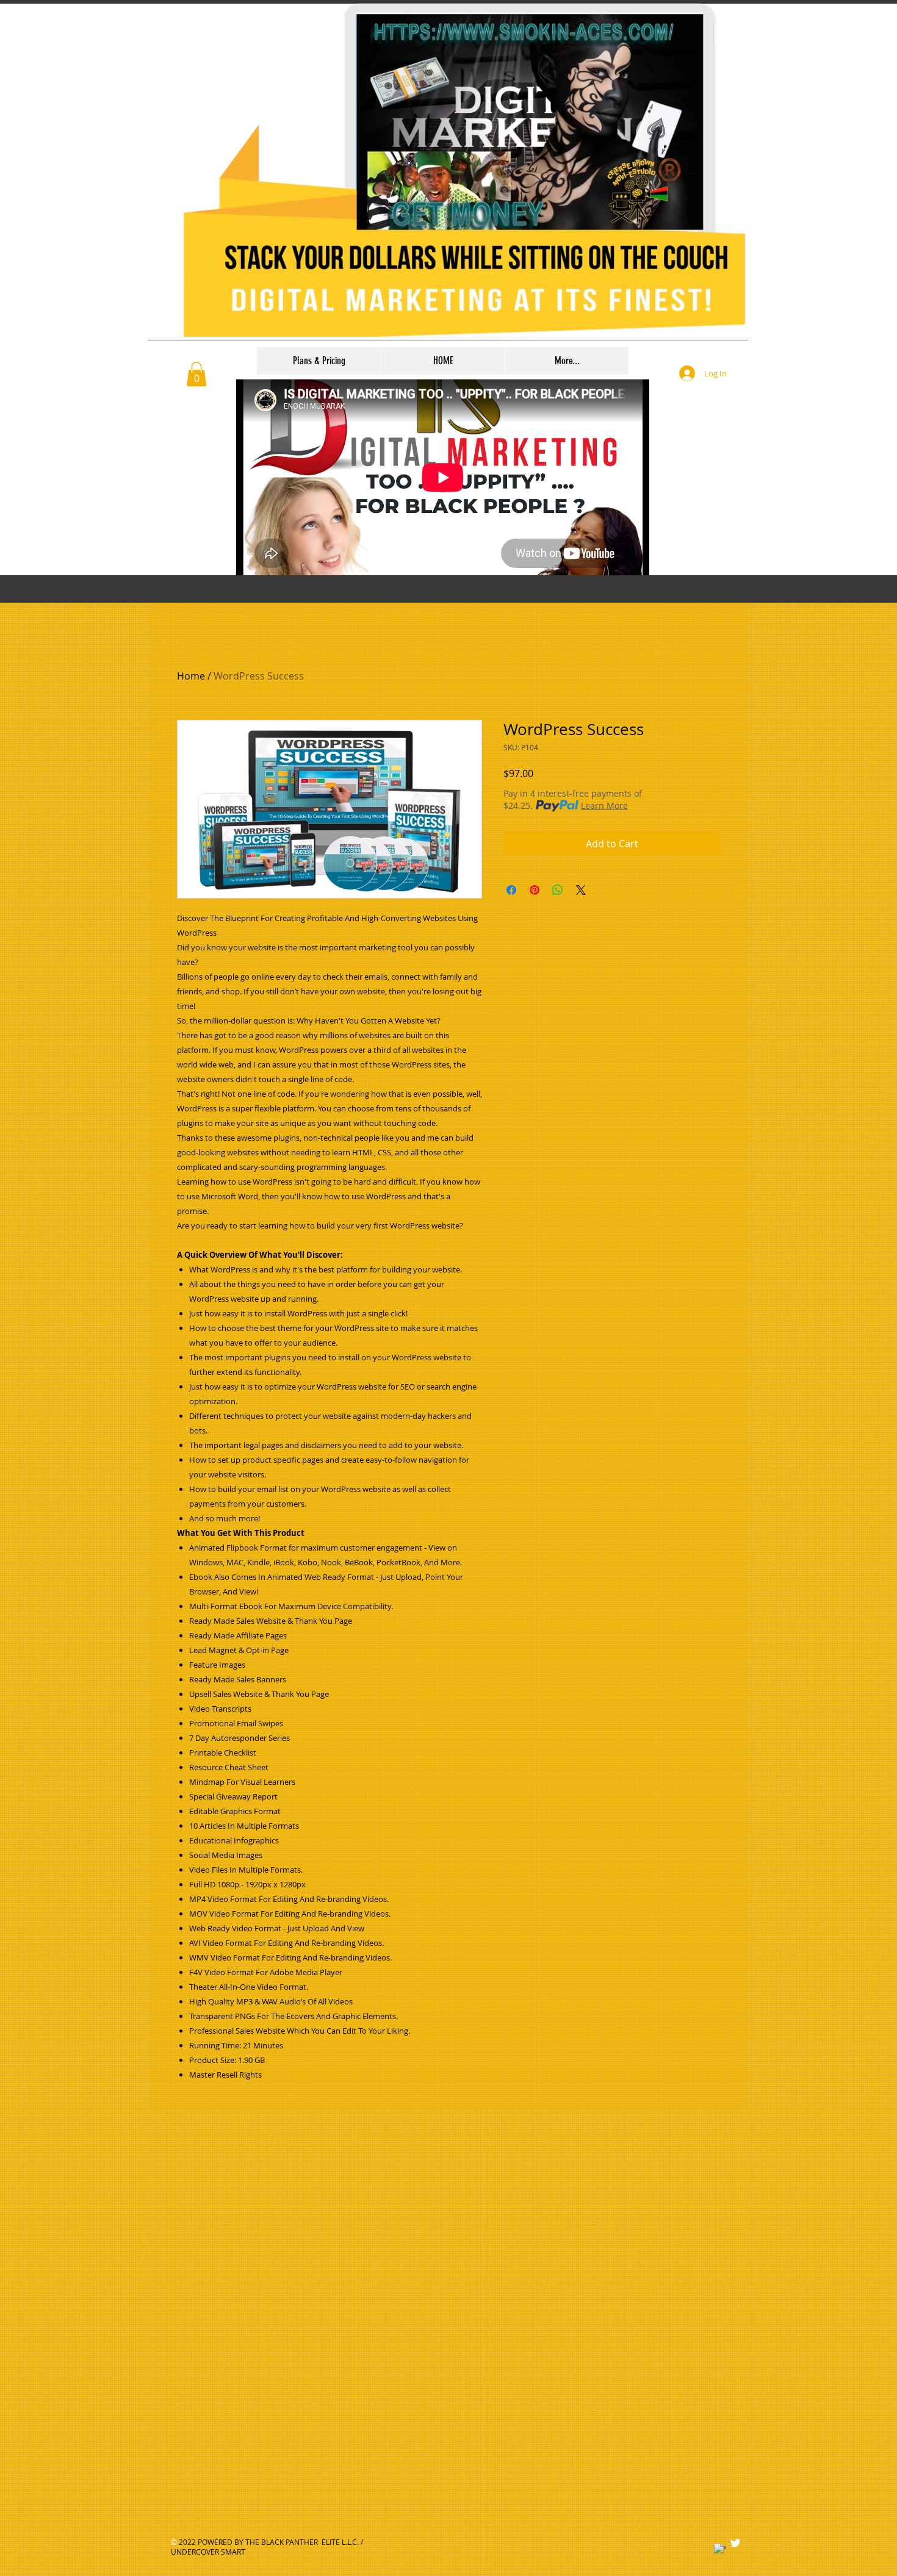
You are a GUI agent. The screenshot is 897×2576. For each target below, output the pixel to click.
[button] (196, 374)
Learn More (604, 805)
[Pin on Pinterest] (535, 890)
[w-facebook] (720, 2550)
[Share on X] (581, 890)
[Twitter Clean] (735, 2543)
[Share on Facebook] (511, 890)
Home (191, 676)
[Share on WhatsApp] (558, 890)
